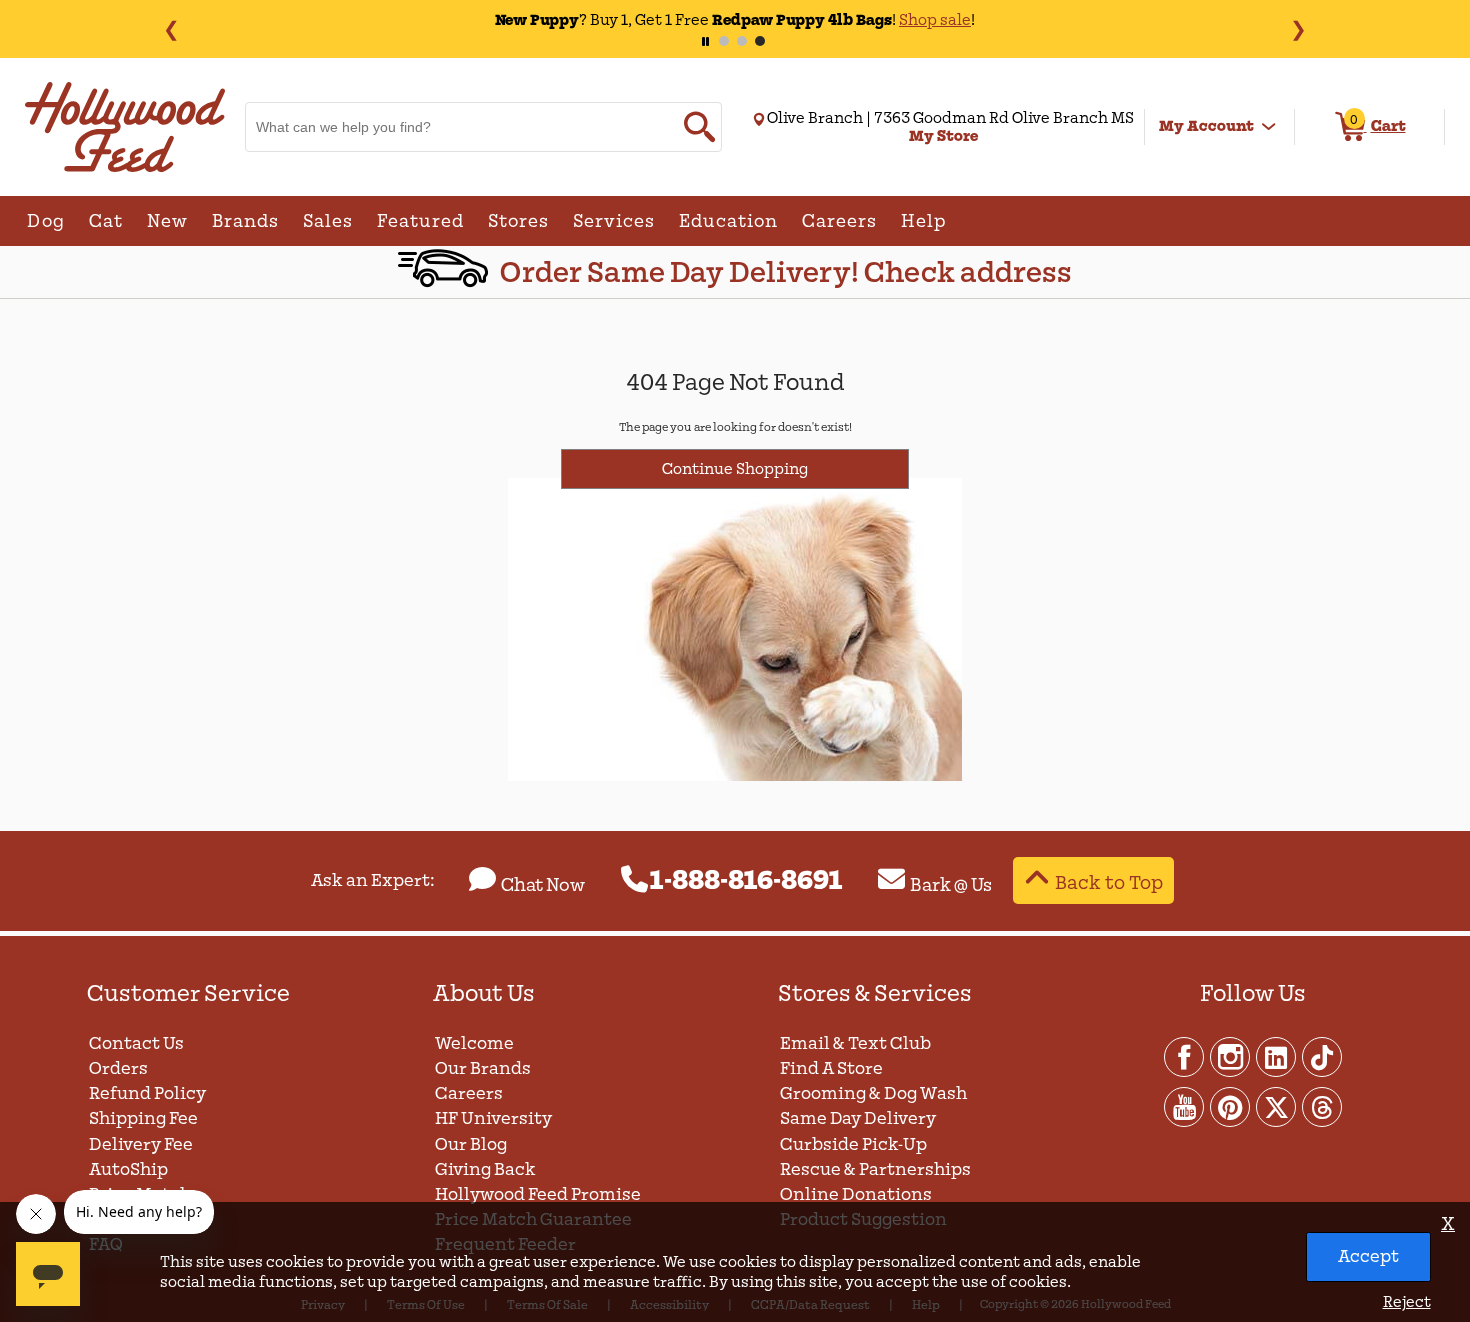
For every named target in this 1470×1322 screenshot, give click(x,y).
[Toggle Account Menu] (1269, 127)
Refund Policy (147, 1093)
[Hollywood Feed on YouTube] (1185, 1106)
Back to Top (1109, 882)
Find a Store (831, 1068)
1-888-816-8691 (746, 881)
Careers (469, 1093)
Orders (118, 1068)
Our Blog (471, 1144)
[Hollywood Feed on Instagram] (1231, 1056)
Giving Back (485, 1169)
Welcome (474, 1043)
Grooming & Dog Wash (873, 1093)
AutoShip (128, 1169)
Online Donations (856, 1194)
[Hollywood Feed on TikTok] (1322, 1056)
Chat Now (543, 885)
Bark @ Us (951, 885)
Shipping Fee (143, 1118)
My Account (1206, 126)
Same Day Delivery (858, 1118)
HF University (493, 1118)
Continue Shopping (735, 469)
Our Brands (483, 1068)
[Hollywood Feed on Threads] (1322, 1106)
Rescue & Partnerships (875, 1169)
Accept (1368, 1256)
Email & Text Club (855, 1043)
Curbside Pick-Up (853, 1144)
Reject (1407, 1302)
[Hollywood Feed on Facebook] (1185, 1056)
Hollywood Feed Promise (538, 1194)
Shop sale (935, 20)
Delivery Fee (141, 1144)
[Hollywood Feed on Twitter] (1277, 1106)
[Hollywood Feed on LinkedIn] (1277, 1056)
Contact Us (136, 1043)
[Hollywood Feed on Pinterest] (1231, 1106)
